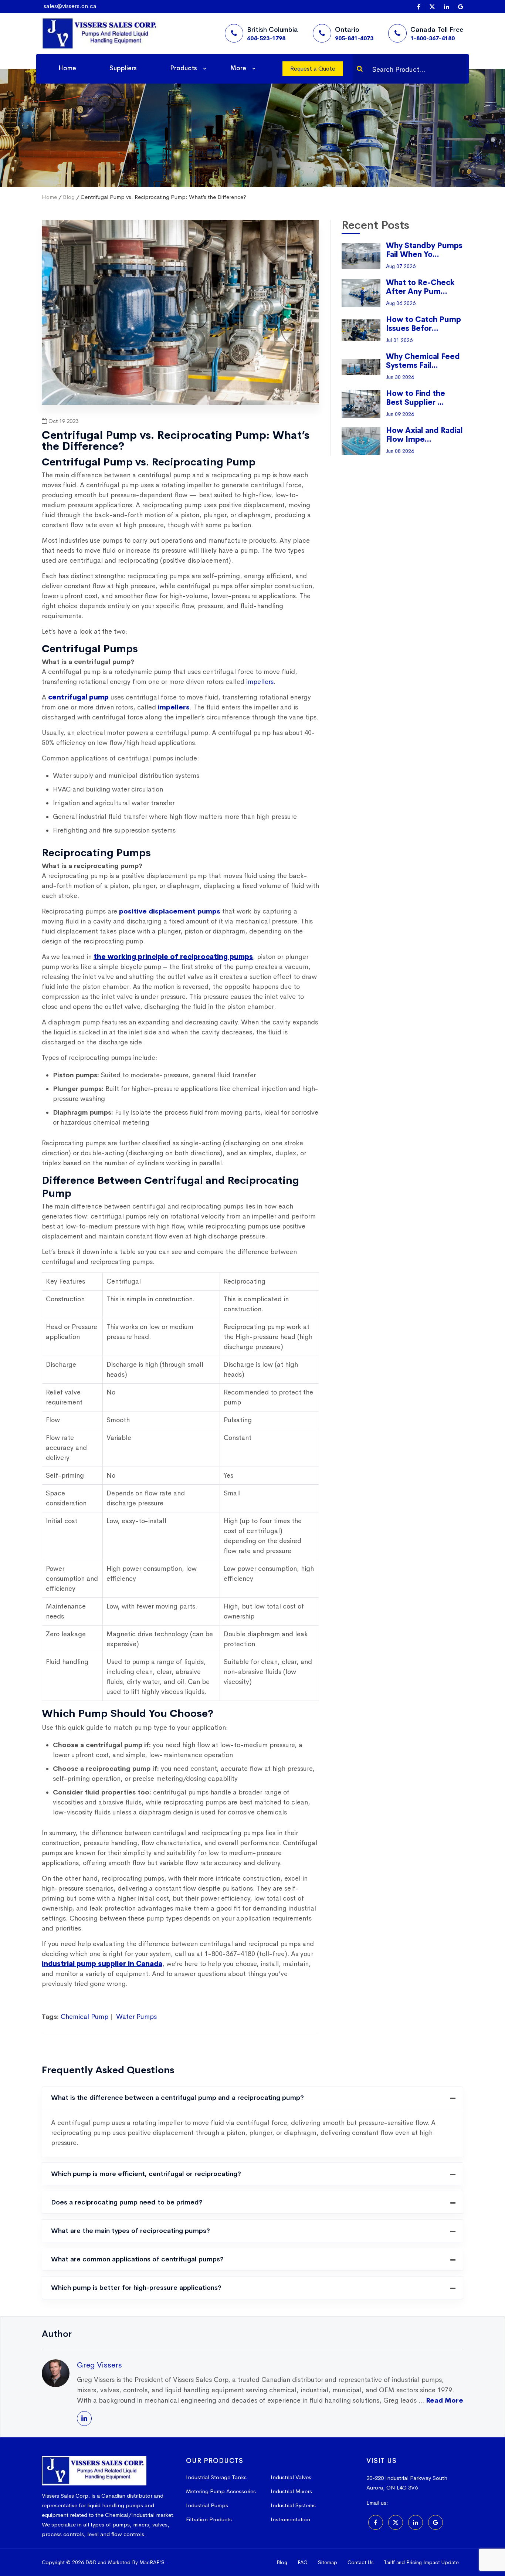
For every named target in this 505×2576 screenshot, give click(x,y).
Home (67, 68)
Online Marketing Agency (204, 2562)
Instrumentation (290, 2519)
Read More (445, 2400)
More (238, 68)
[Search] (360, 69)
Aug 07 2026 (401, 266)
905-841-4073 (354, 38)
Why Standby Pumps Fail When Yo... (424, 250)
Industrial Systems (293, 2505)
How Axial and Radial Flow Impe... (424, 435)
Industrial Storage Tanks (216, 2477)
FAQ (303, 2562)
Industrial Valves (291, 2477)
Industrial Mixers (291, 2491)
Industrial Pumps (207, 2505)
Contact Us (360, 2562)
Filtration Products (209, 2519)
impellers (174, 707)
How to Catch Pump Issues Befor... (423, 324)
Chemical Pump (84, 2017)
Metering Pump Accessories (221, 2491)
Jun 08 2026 (400, 451)
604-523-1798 (266, 38)
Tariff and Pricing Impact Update (421, 2562)
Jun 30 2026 (400, 377)
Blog (69, 197)
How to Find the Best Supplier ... (416, 398)
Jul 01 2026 (399, 340)
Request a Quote (313, 69)
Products (184, 68)
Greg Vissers (99, 2365)
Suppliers (123, 68)
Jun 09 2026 (400, 414)
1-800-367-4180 (433, 38)
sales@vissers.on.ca (70, 6)
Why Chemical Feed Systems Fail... (423, 361)
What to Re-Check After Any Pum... (420, 287)
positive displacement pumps (170, 911)
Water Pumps (136, 2017)
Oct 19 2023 (63, 421)
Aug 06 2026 (401, 303)
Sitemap (328, 2562)
